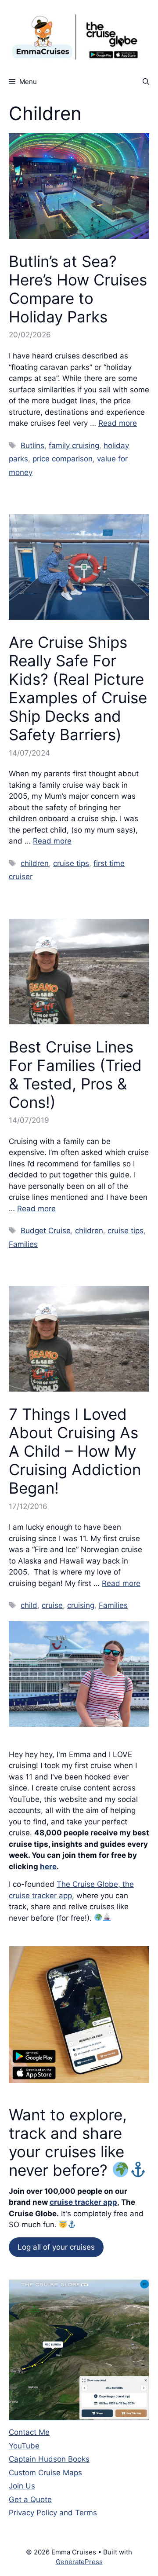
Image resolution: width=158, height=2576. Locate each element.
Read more (118, 423)
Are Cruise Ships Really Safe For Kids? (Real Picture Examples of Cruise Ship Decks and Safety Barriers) (78, 688)
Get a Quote (30, 2499)
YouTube (24, 2446)
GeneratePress (79, 2562)
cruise (52, 1605)
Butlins (32, 446)
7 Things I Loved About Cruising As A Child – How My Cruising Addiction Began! (75, 1451)
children (35, 863)
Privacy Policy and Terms (53, 2513)
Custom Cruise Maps (45, 2473)
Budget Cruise (46, 1231)
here (48, 1867)
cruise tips (71, 863)
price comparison (63, 459)
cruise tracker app (83, 2202)
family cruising (74, 446)
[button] (146, 82)
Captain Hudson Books (49, 2459)
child (29, 1605)
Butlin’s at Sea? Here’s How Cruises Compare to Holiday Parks (78, 289)
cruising (81, 1605)
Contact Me (29, 2432)
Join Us (22, 2486)
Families (23, 1244)
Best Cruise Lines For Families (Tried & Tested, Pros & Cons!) (75, 1074)
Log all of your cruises (56, 2247)
